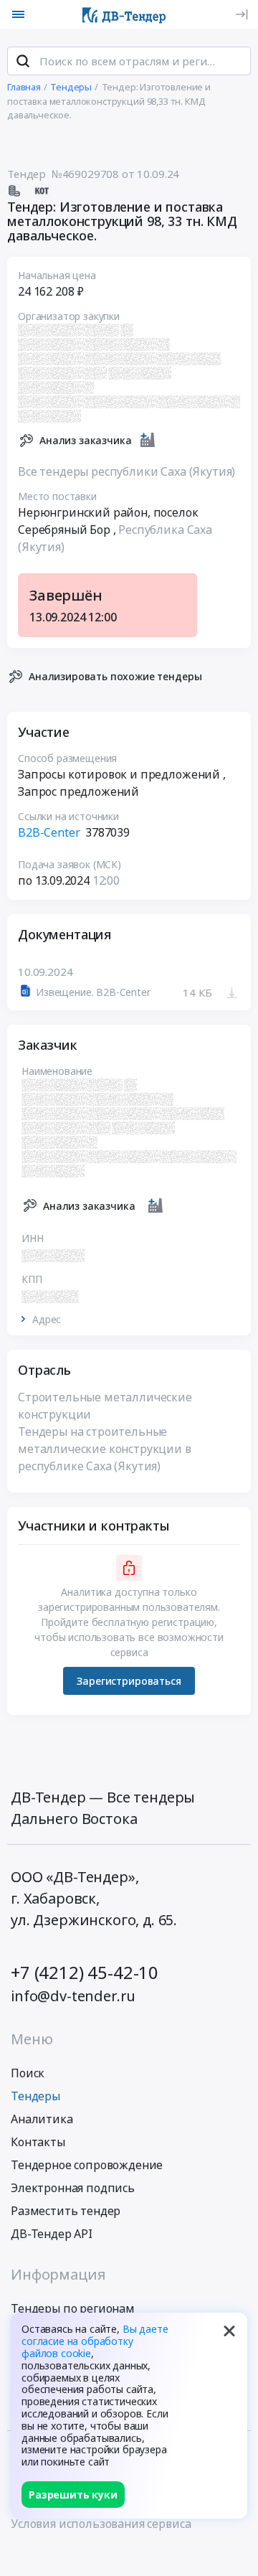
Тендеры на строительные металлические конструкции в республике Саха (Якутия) (105, 1449)
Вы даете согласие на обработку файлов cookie (95, 2341)
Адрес (47, 1320)
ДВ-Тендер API (52, 2234)
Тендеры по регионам (73, 2308)
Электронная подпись (73, 2188)
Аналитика (42, 2119)
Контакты (38, 2142)
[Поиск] (23, 61)
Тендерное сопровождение (87, 2165)
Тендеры (35, 2096)
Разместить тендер (66, 2211)
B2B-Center (49, 832)
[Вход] (242, 14)
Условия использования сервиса (101, 2524)
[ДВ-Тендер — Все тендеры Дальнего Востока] (124, 14)
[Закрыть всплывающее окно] (229, 2331)
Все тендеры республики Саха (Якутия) (126, 471)
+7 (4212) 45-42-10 (85, 1972)
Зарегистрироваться (129, 1681)
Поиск (28, 2073)
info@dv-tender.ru (73, 1996)
